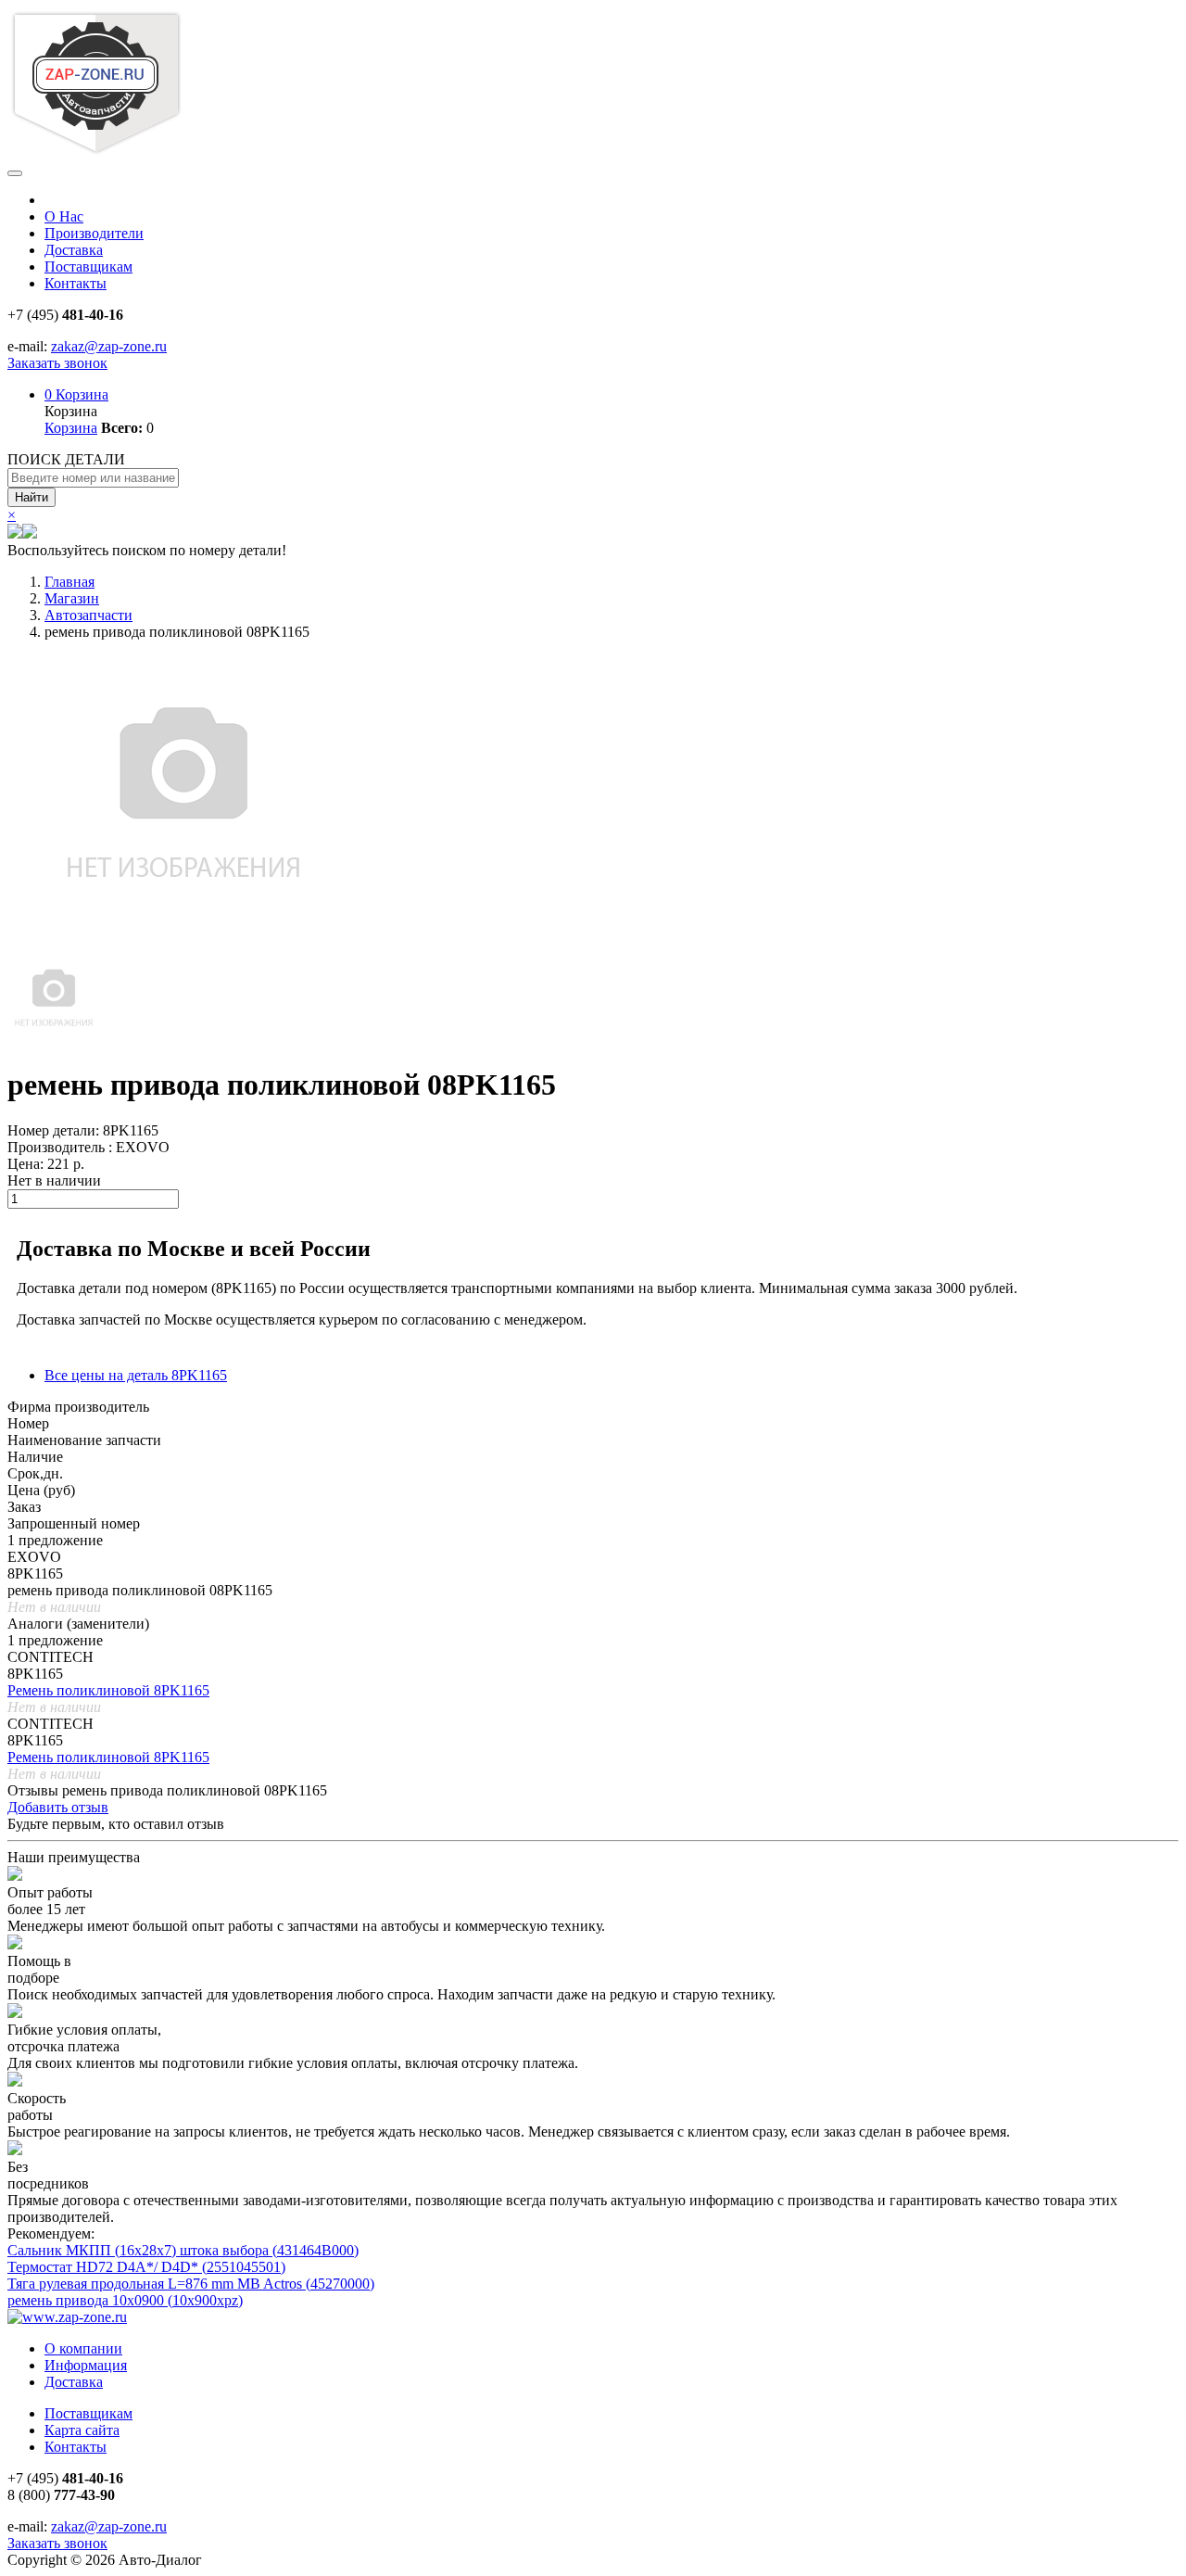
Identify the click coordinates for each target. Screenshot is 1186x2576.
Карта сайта (82, 2430)
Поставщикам (88, 266)
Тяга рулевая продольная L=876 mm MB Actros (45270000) (191, 2284)
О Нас (64, 216)
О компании (83, 2348)
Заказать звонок (57, 363)
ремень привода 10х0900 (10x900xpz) (125, 2300)
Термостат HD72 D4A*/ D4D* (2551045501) (146, 2267)
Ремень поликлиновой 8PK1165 (108, 1690)
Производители (94, 233)
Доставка (74, 250)
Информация (86, 2365)
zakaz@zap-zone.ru (109, 346)
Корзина (76, 394)
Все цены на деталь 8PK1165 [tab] (136, 1375)
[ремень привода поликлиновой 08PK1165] (54, 1040)
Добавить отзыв (58, 1807)
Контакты (76, 283)
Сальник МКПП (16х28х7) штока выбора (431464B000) (183, 2250)
